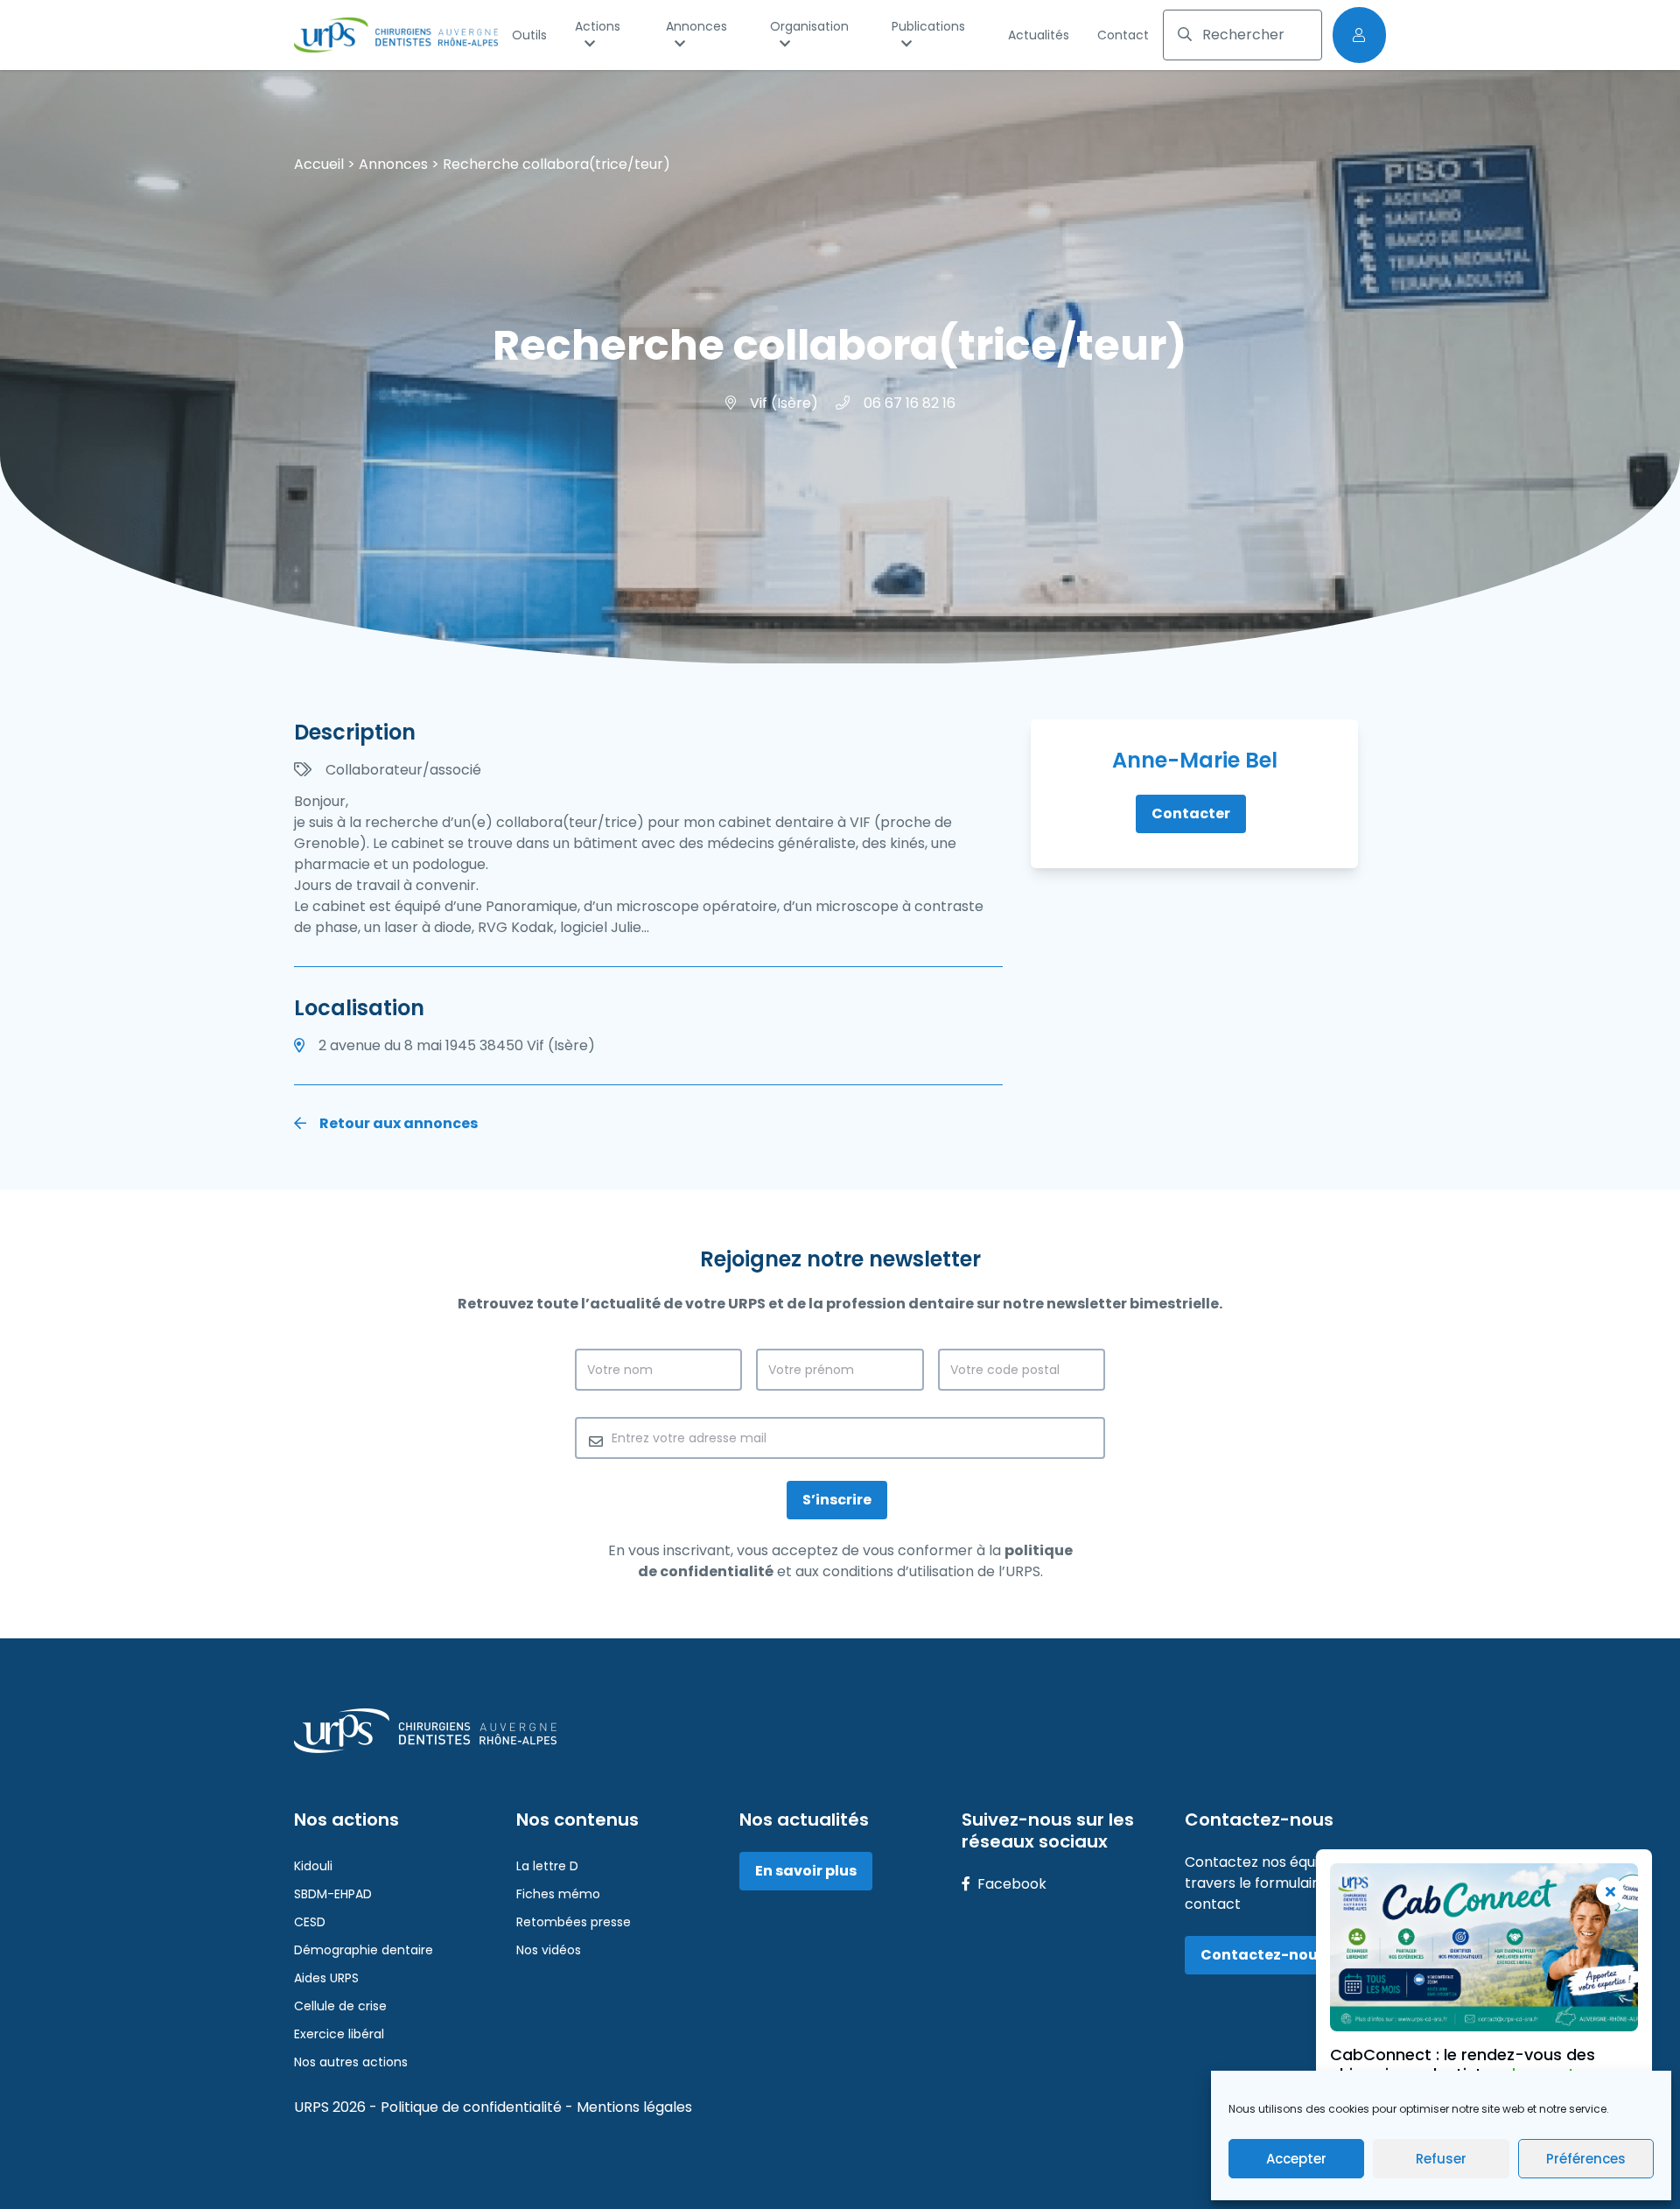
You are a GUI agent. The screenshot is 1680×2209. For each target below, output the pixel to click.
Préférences (1586, 2159)
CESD (310, 1922)
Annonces (696, 26)
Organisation (809, 26)
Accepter (1296, 2159)
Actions (598, 26)
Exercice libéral (339, 2034)
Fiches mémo (558, 1894)
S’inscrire (837, 1500)
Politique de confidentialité (473, 2107)
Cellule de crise (340, 2006)
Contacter (1191, 813)
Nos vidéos (549, 1950)
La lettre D (547, 1866)
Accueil (319, 164)
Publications (928, 26)
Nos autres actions (351, 2062)
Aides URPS (326, 1978)
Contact (1123, 35)
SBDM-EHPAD (333, 1894)
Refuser (1441, 2159)
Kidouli (313, 1866)
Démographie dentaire (364, 1950)
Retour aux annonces (397, 1123)
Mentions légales (634, 2107)
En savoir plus (806, 1871)
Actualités (1039, 35)
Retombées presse (574, 1922)
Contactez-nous (1263, 1955)
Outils (529, 35)
